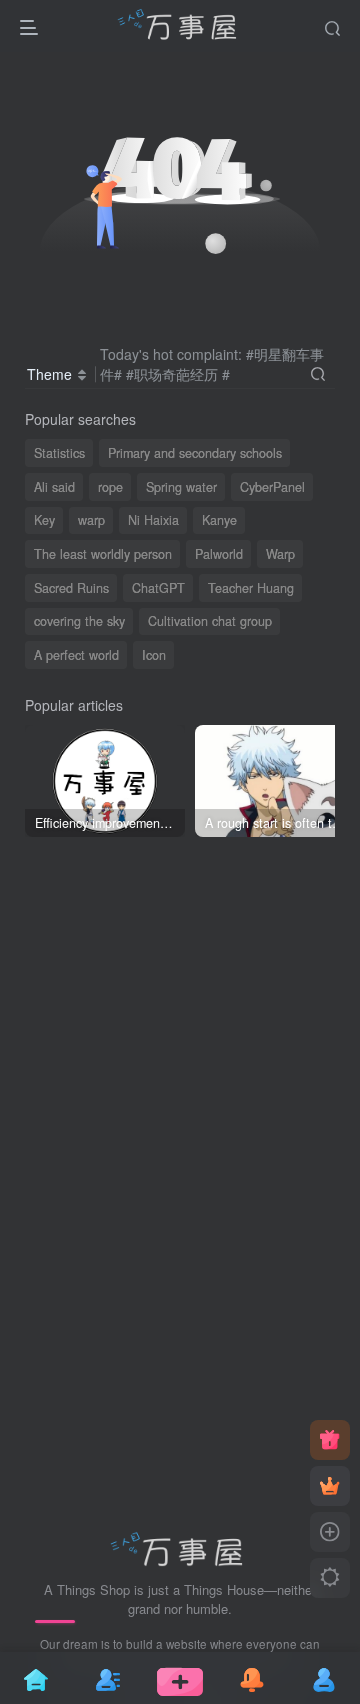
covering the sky (79, 621)
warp (91, 520)
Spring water (181, 487)
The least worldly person (103, 554)
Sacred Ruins (71, 588)
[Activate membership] (330, 1486)
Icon (154, 655)
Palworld (219, 554)
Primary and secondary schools (195, 453)
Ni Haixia (153, 520)
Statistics (59, 453)
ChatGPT (158, 588)
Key (44, 520)
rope (110, 487)
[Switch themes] (330, 1578)
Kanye (219, 520)
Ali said (54, 487)
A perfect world (76, 655)
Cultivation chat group (210, 621)
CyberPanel (272, 487)
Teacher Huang (251, 588)
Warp (280, 554)
